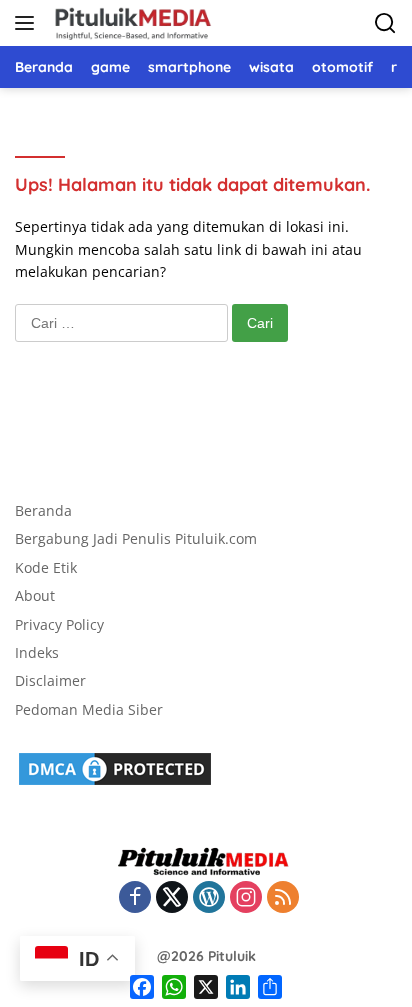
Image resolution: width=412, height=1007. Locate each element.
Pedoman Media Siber (89, 709)
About (35, 595)
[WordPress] (209, 898)
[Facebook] (135, 898)
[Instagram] (246, 898)
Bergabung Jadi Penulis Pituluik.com (136, 538)
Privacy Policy (59, 624)
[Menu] (28, 23)
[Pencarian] (385, 23)
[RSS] (283, 898)
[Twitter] (172, 898)
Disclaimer (50, 680)
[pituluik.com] (130, 23)
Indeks (37, 652)
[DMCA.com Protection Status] (115, 767)
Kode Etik (46, 567)
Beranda (43, 510)
